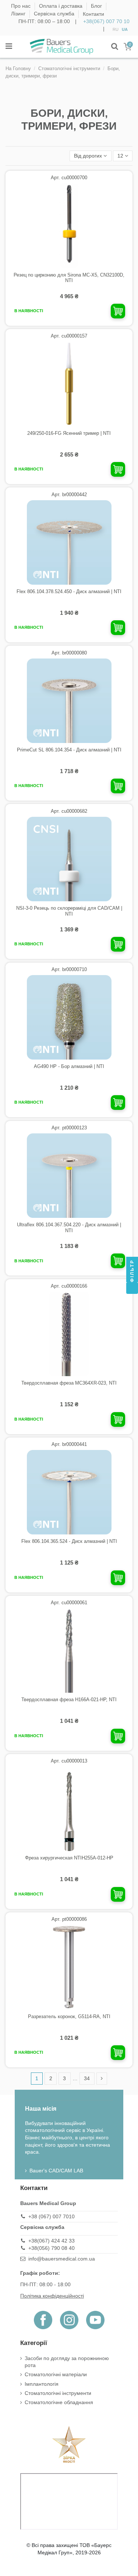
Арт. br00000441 (69, 1444)
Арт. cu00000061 (69, 1603)
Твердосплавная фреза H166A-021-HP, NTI (69, 1700)
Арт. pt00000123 (69, 1128)
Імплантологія (42, 2384)
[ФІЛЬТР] (132, 1288)
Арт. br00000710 (69, 969)
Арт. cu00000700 (69, 178)
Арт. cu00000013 (69, 1761)
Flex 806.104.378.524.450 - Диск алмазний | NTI (69, 591)
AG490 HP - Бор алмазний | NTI (69, 1066)
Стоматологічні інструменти (58, 2393)
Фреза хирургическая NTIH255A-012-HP (69, 1858)
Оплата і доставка (61, 6)
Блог (97, 6)
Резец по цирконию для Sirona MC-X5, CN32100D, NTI (69, 278)
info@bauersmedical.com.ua (62, 2259)
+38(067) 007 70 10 (106, 21)
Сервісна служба (55, 14)
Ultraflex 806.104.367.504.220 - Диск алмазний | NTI (69, 1228)
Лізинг (19, 14)
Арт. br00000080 (69, 653)
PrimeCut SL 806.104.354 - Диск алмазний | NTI (69, 750)
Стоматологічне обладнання (59, 2402)
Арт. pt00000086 (69, 1919)
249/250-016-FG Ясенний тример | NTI (69, 433)
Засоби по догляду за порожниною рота (67, 2362)
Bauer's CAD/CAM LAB (56, 2171)
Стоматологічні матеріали (56, 2374)
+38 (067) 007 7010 (52, 2216)
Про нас (22, 6)
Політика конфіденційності (52, 2296)
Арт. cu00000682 (69, 811)
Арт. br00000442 (69, 495)
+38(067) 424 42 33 (52, 2241)
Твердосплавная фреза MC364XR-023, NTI (69, 1383)
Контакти (93, 14)
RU (116, 29)
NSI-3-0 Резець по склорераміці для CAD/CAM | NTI (69, 911)
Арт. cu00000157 (69, 336)
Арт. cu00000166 (69, 1286)
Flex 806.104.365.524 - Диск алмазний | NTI (69, 1541)
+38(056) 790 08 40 (52, 2248)
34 (87, 2078)
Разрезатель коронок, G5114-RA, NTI (69, 2016)
